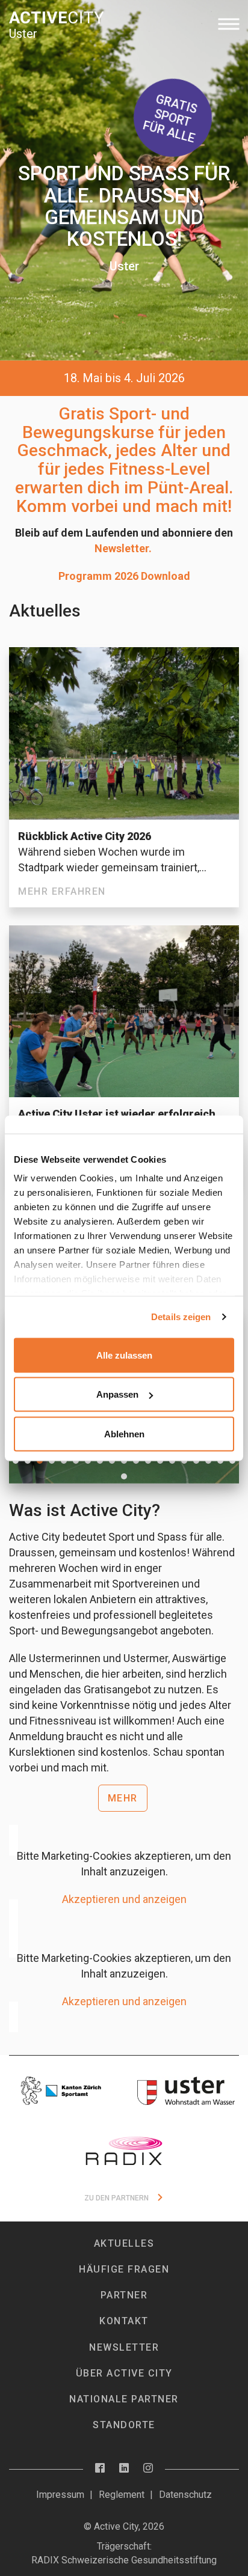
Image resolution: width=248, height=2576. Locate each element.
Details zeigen (181, 1317)
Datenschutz (185, 2495)
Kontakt (124, 2321)
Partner (124, 2295)
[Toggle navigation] (228, 24)
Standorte (124, 2425)
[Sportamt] (62, 2091)
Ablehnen (124, 1433)
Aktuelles (124, 2243)
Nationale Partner (124, 2399)
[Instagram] (148, 2469)
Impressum (60, 2495)
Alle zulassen (124, 1355)
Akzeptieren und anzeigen (124, 1899)
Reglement (122, 2495)
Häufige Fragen (124, 2269)
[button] (40, 1461)
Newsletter (124, 2347)
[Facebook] (100, 2469)
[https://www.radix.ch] (124, 2151)
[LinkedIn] (124, 2469)
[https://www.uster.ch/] (186, 2091)
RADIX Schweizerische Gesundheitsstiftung (124, 2560)
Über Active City (124, 2373)
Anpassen (117, 1394)
